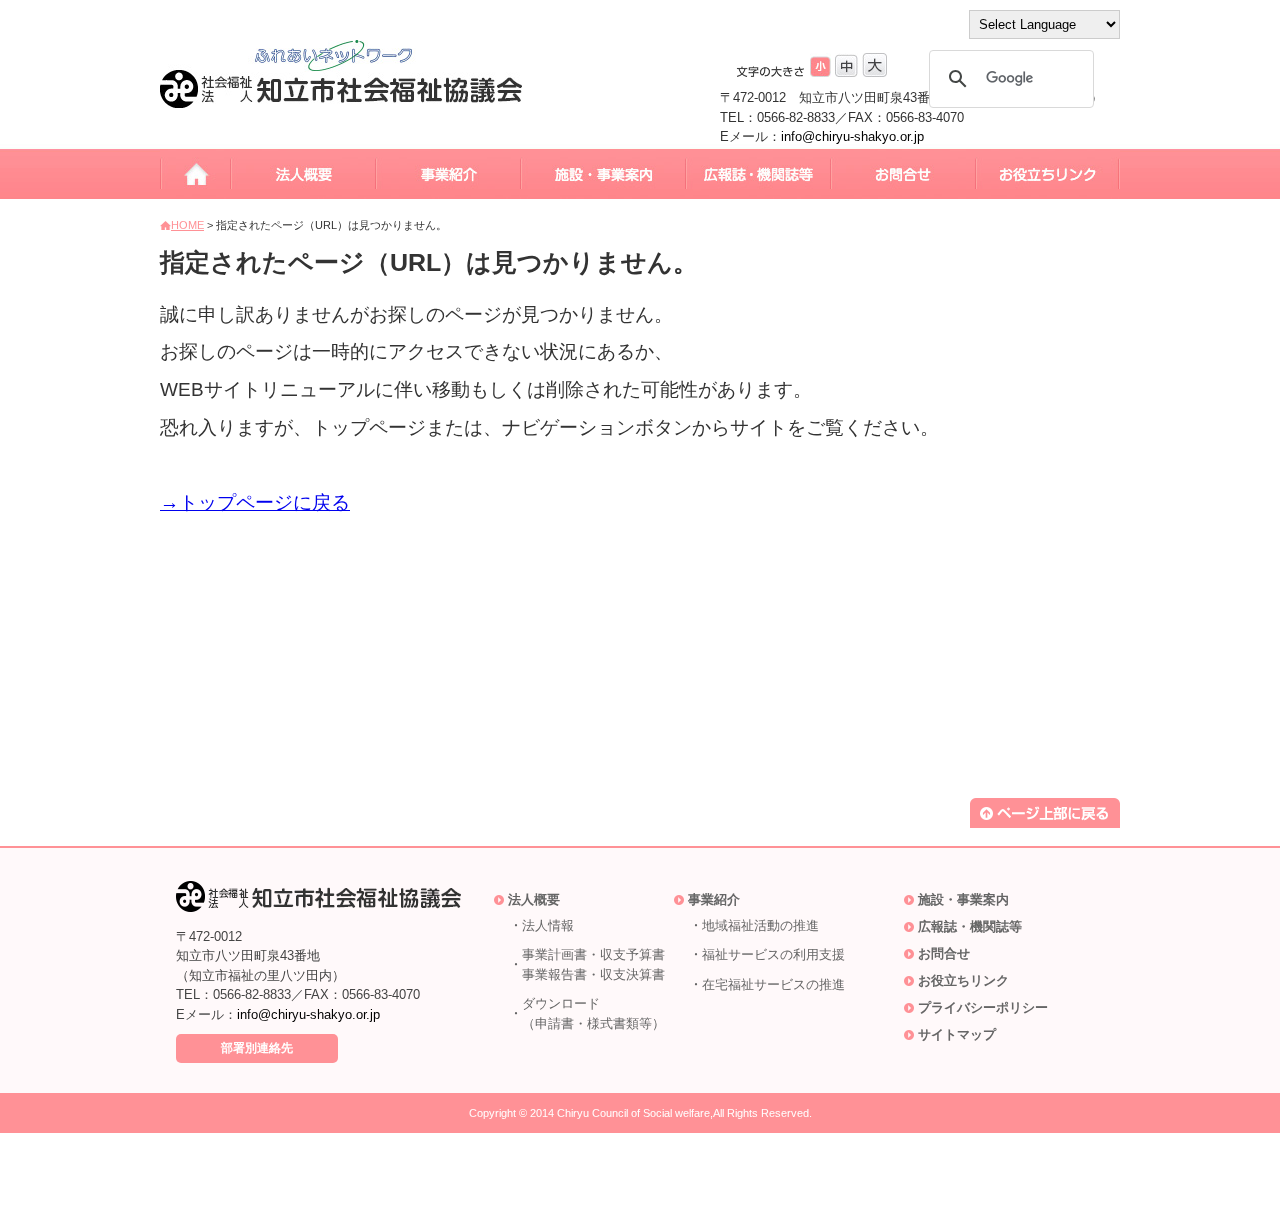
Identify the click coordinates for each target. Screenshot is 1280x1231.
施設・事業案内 (963, 899)
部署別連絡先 (257, 1048)
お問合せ (944, 953)
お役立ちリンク (963, 980)
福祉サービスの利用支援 (773, 954)
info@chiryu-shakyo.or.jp (852, 136)
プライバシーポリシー (983, 1007)
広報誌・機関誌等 (970, 926)
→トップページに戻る (255, 502)
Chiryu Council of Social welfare (633, 1113)
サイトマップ (957, 1034)
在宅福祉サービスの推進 (773, 984)
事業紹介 (714, 899)
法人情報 (548, 925)
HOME (187, 225)
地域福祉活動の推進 (760, 925)
